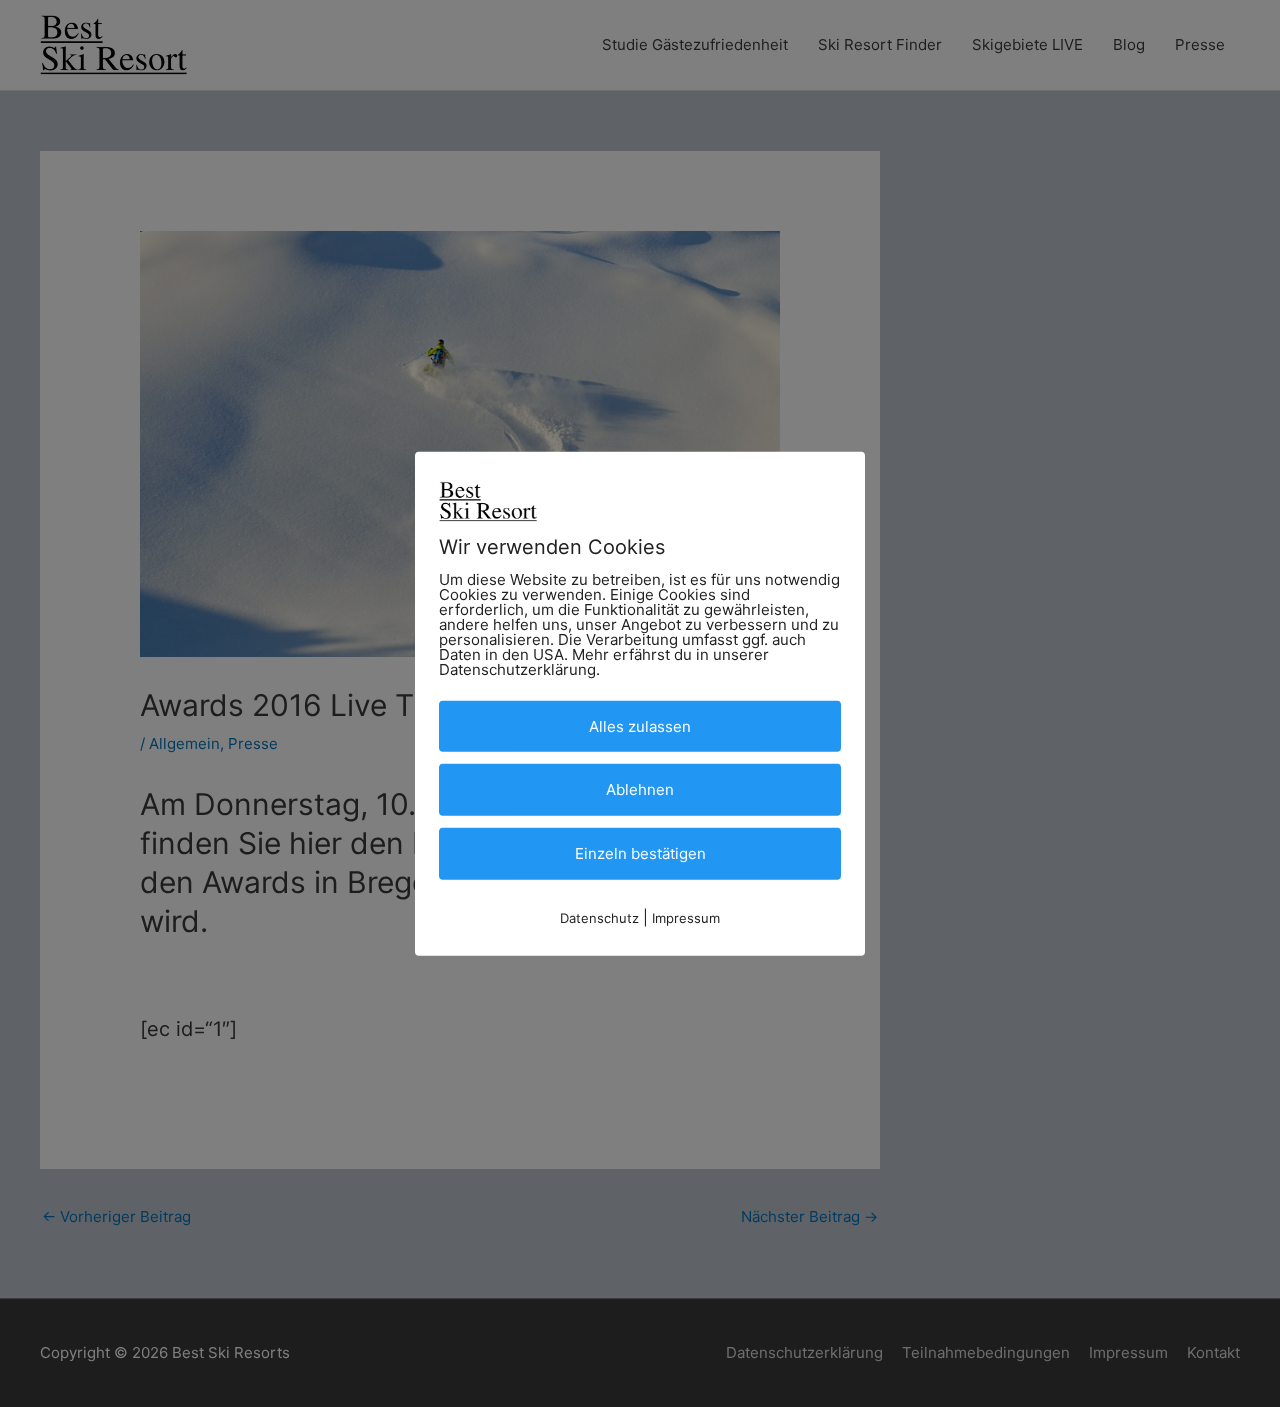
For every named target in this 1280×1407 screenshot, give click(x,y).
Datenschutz (599, 918)
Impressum (686, 918)
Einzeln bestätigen (640, 853)
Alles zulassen (640, 725)
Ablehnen (640, 789)
